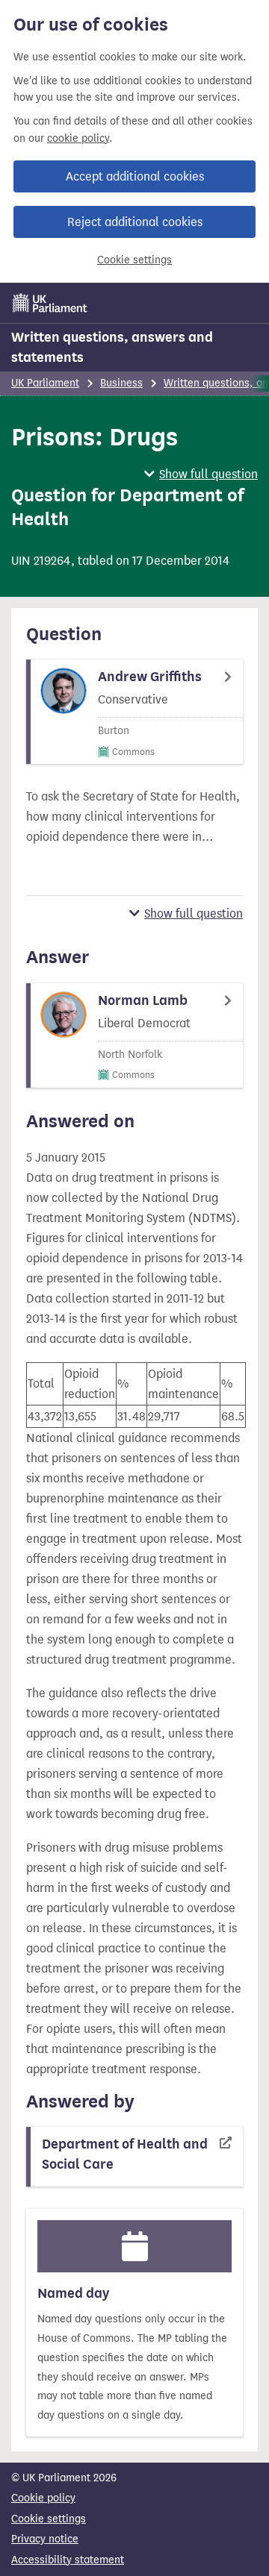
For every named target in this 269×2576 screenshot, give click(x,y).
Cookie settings (134, 260)
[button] (201, 474)
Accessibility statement (68, 2560)
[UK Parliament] (50, 303)
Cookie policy (43, 2498)
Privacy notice (45, 2539)
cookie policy (78, 138)
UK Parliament (45, 383)
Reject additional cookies (135, 222)
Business (121, 383)
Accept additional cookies (135, 176)
